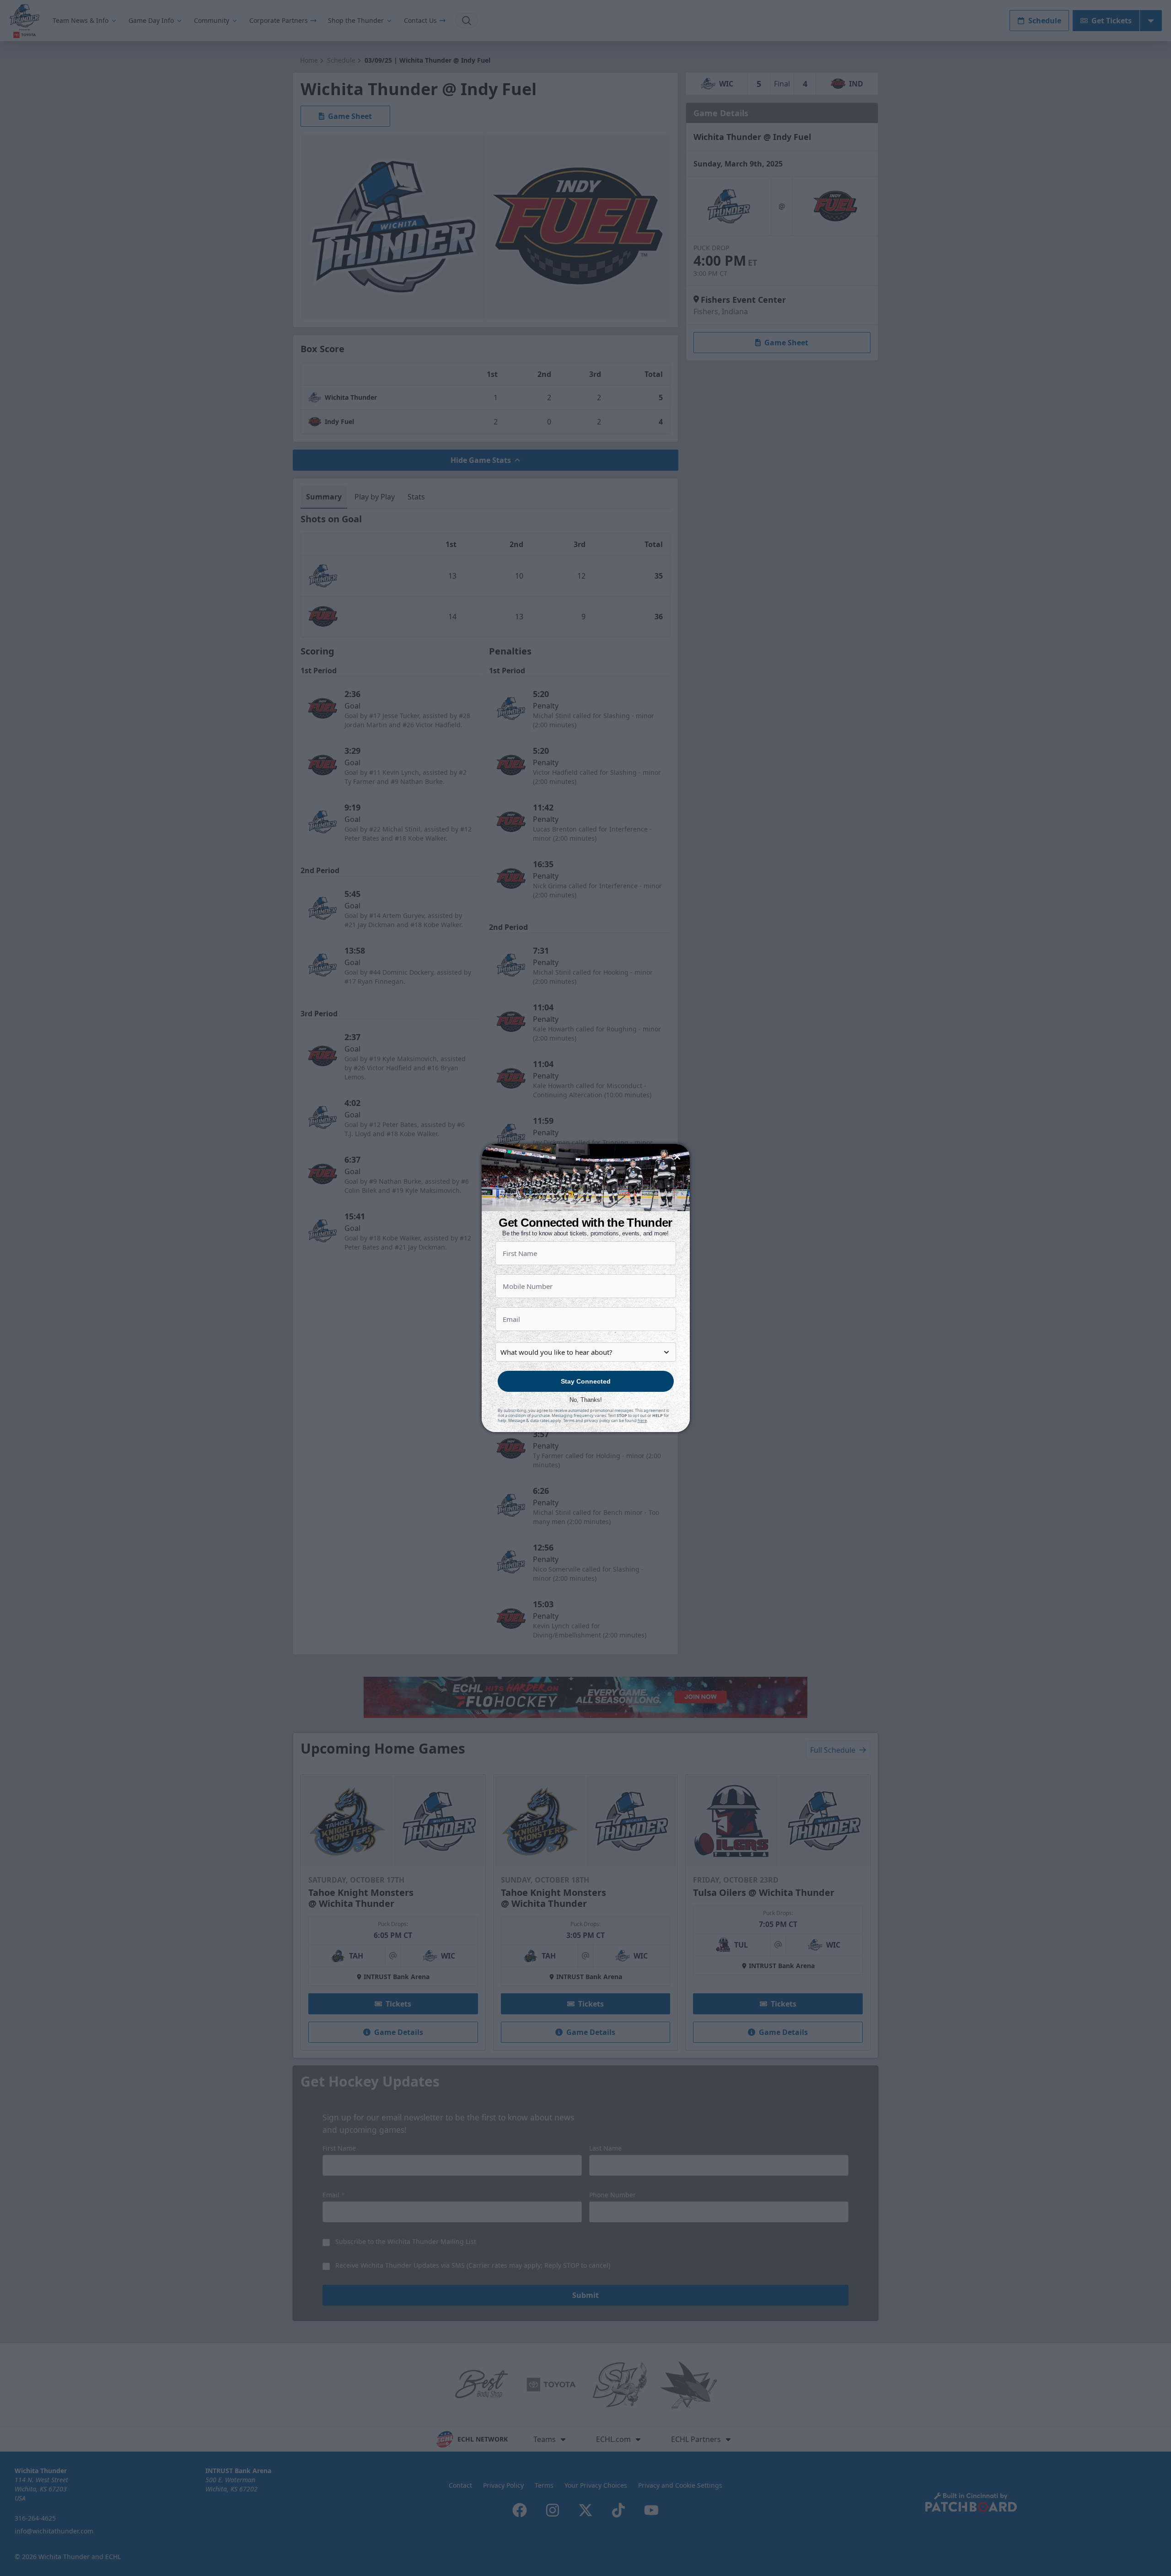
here (642, 1420)
